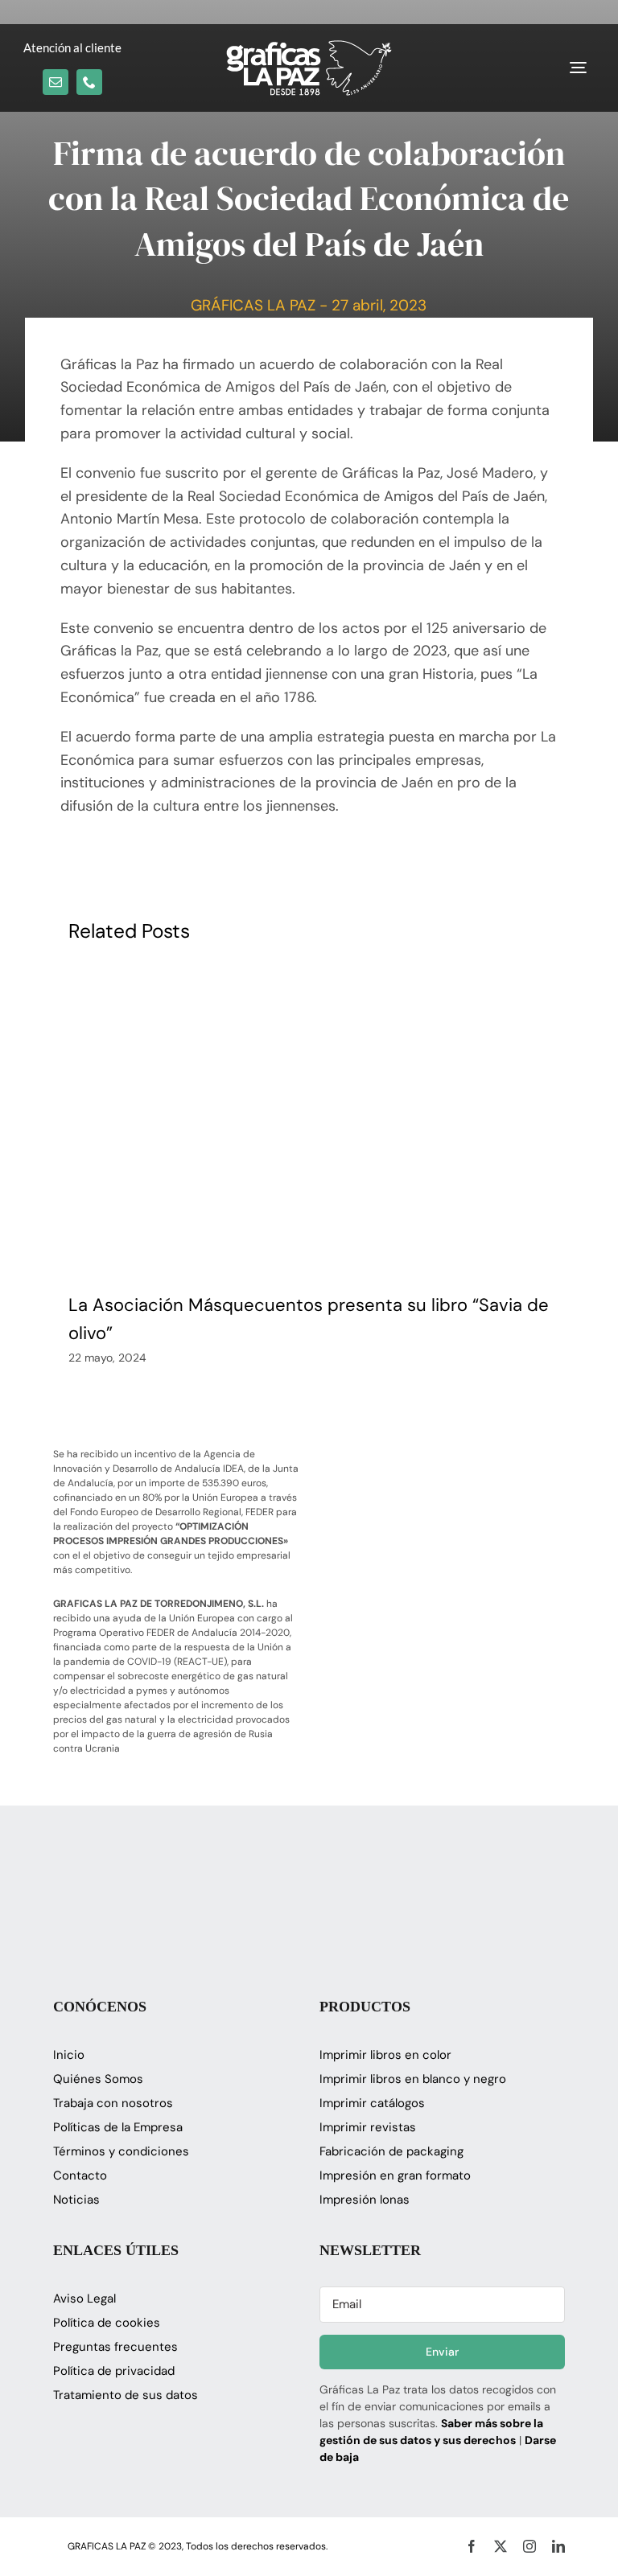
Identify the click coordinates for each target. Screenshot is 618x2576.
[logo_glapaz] (309, 47)
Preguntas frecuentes (115, 2347)
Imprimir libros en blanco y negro (413, 2079)
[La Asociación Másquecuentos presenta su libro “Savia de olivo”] (309, 1124)
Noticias (76, 2200)
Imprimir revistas (368, 2127)
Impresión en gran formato (395, 2175)
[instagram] (529, 2546)
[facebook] (472, 2546)
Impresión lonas (365, 2200)
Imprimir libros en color (385, 2055)
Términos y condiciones (121, 2151)
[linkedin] (558, 2546)
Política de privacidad (114, 2371)
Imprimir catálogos (372, 2103)
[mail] (56, 82)
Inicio (69, 2055)
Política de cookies (107, 2323)
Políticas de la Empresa (118, 2127)
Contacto (80, 2175)
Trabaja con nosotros (113, 2103)
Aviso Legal (84, 2299)
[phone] (89, 82)
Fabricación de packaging (391, 2151)
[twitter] (501, 2546)
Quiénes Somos (98, 2079)
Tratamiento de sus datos (126, 2395)
